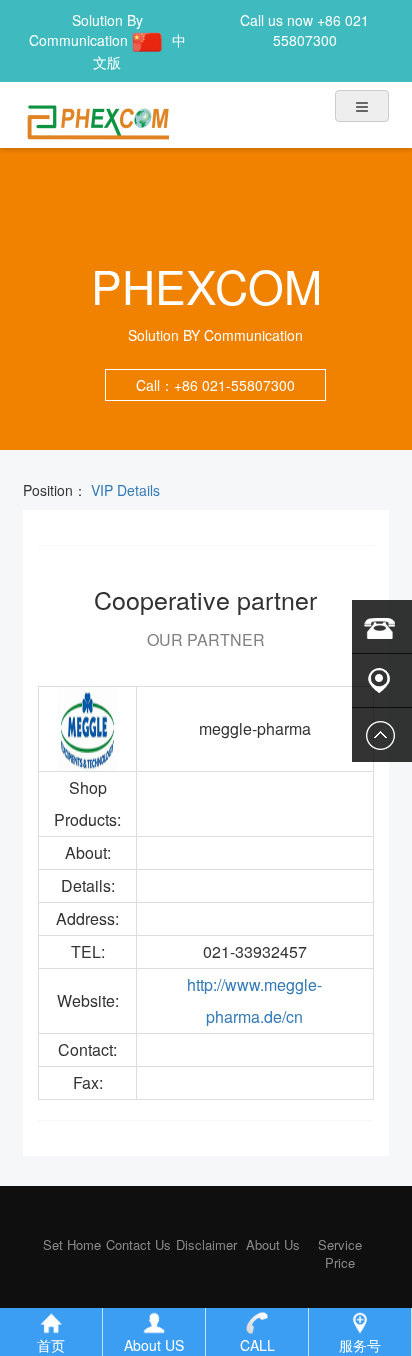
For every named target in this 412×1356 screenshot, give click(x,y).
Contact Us (138, 1244)
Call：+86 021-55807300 (215, 385)
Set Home (72, 1244)
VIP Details (123, 490)
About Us (273, 1244)
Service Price (340, 1254)
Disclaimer (206, 1244)
